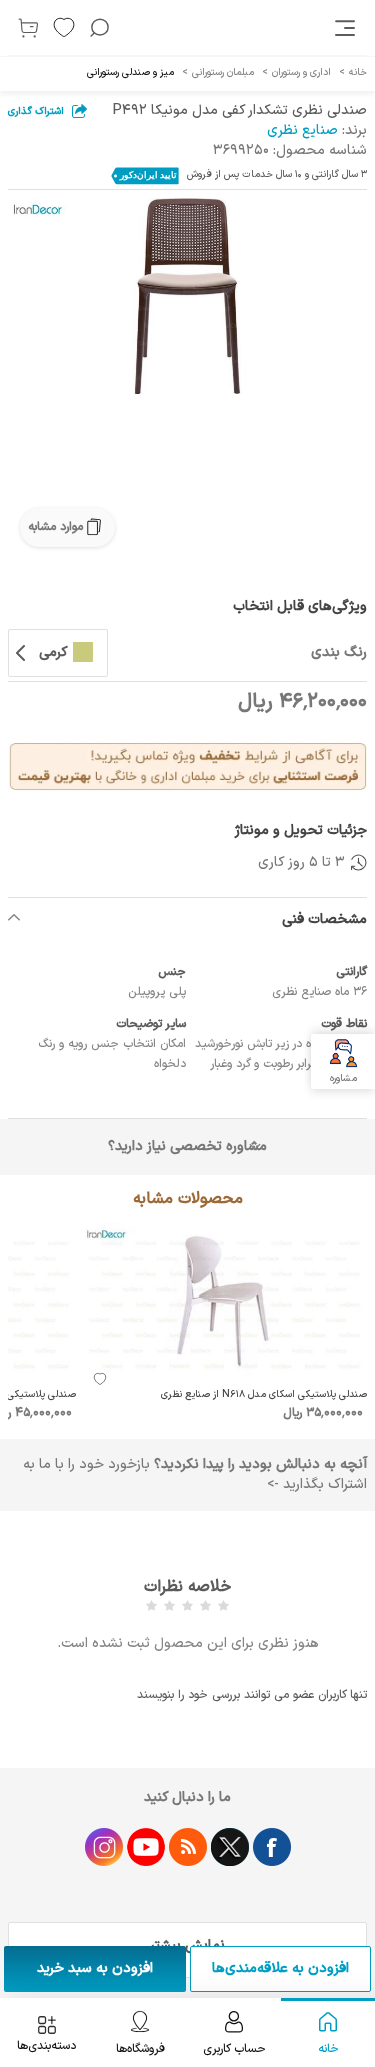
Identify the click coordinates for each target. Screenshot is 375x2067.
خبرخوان (188, 1847)
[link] (347, 28)
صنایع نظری (302, 130)
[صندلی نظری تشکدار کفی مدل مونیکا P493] (187, 296)
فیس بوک (272, 1847)
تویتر (230, 1847)
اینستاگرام (104, 1847)
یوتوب (146, 1847)
